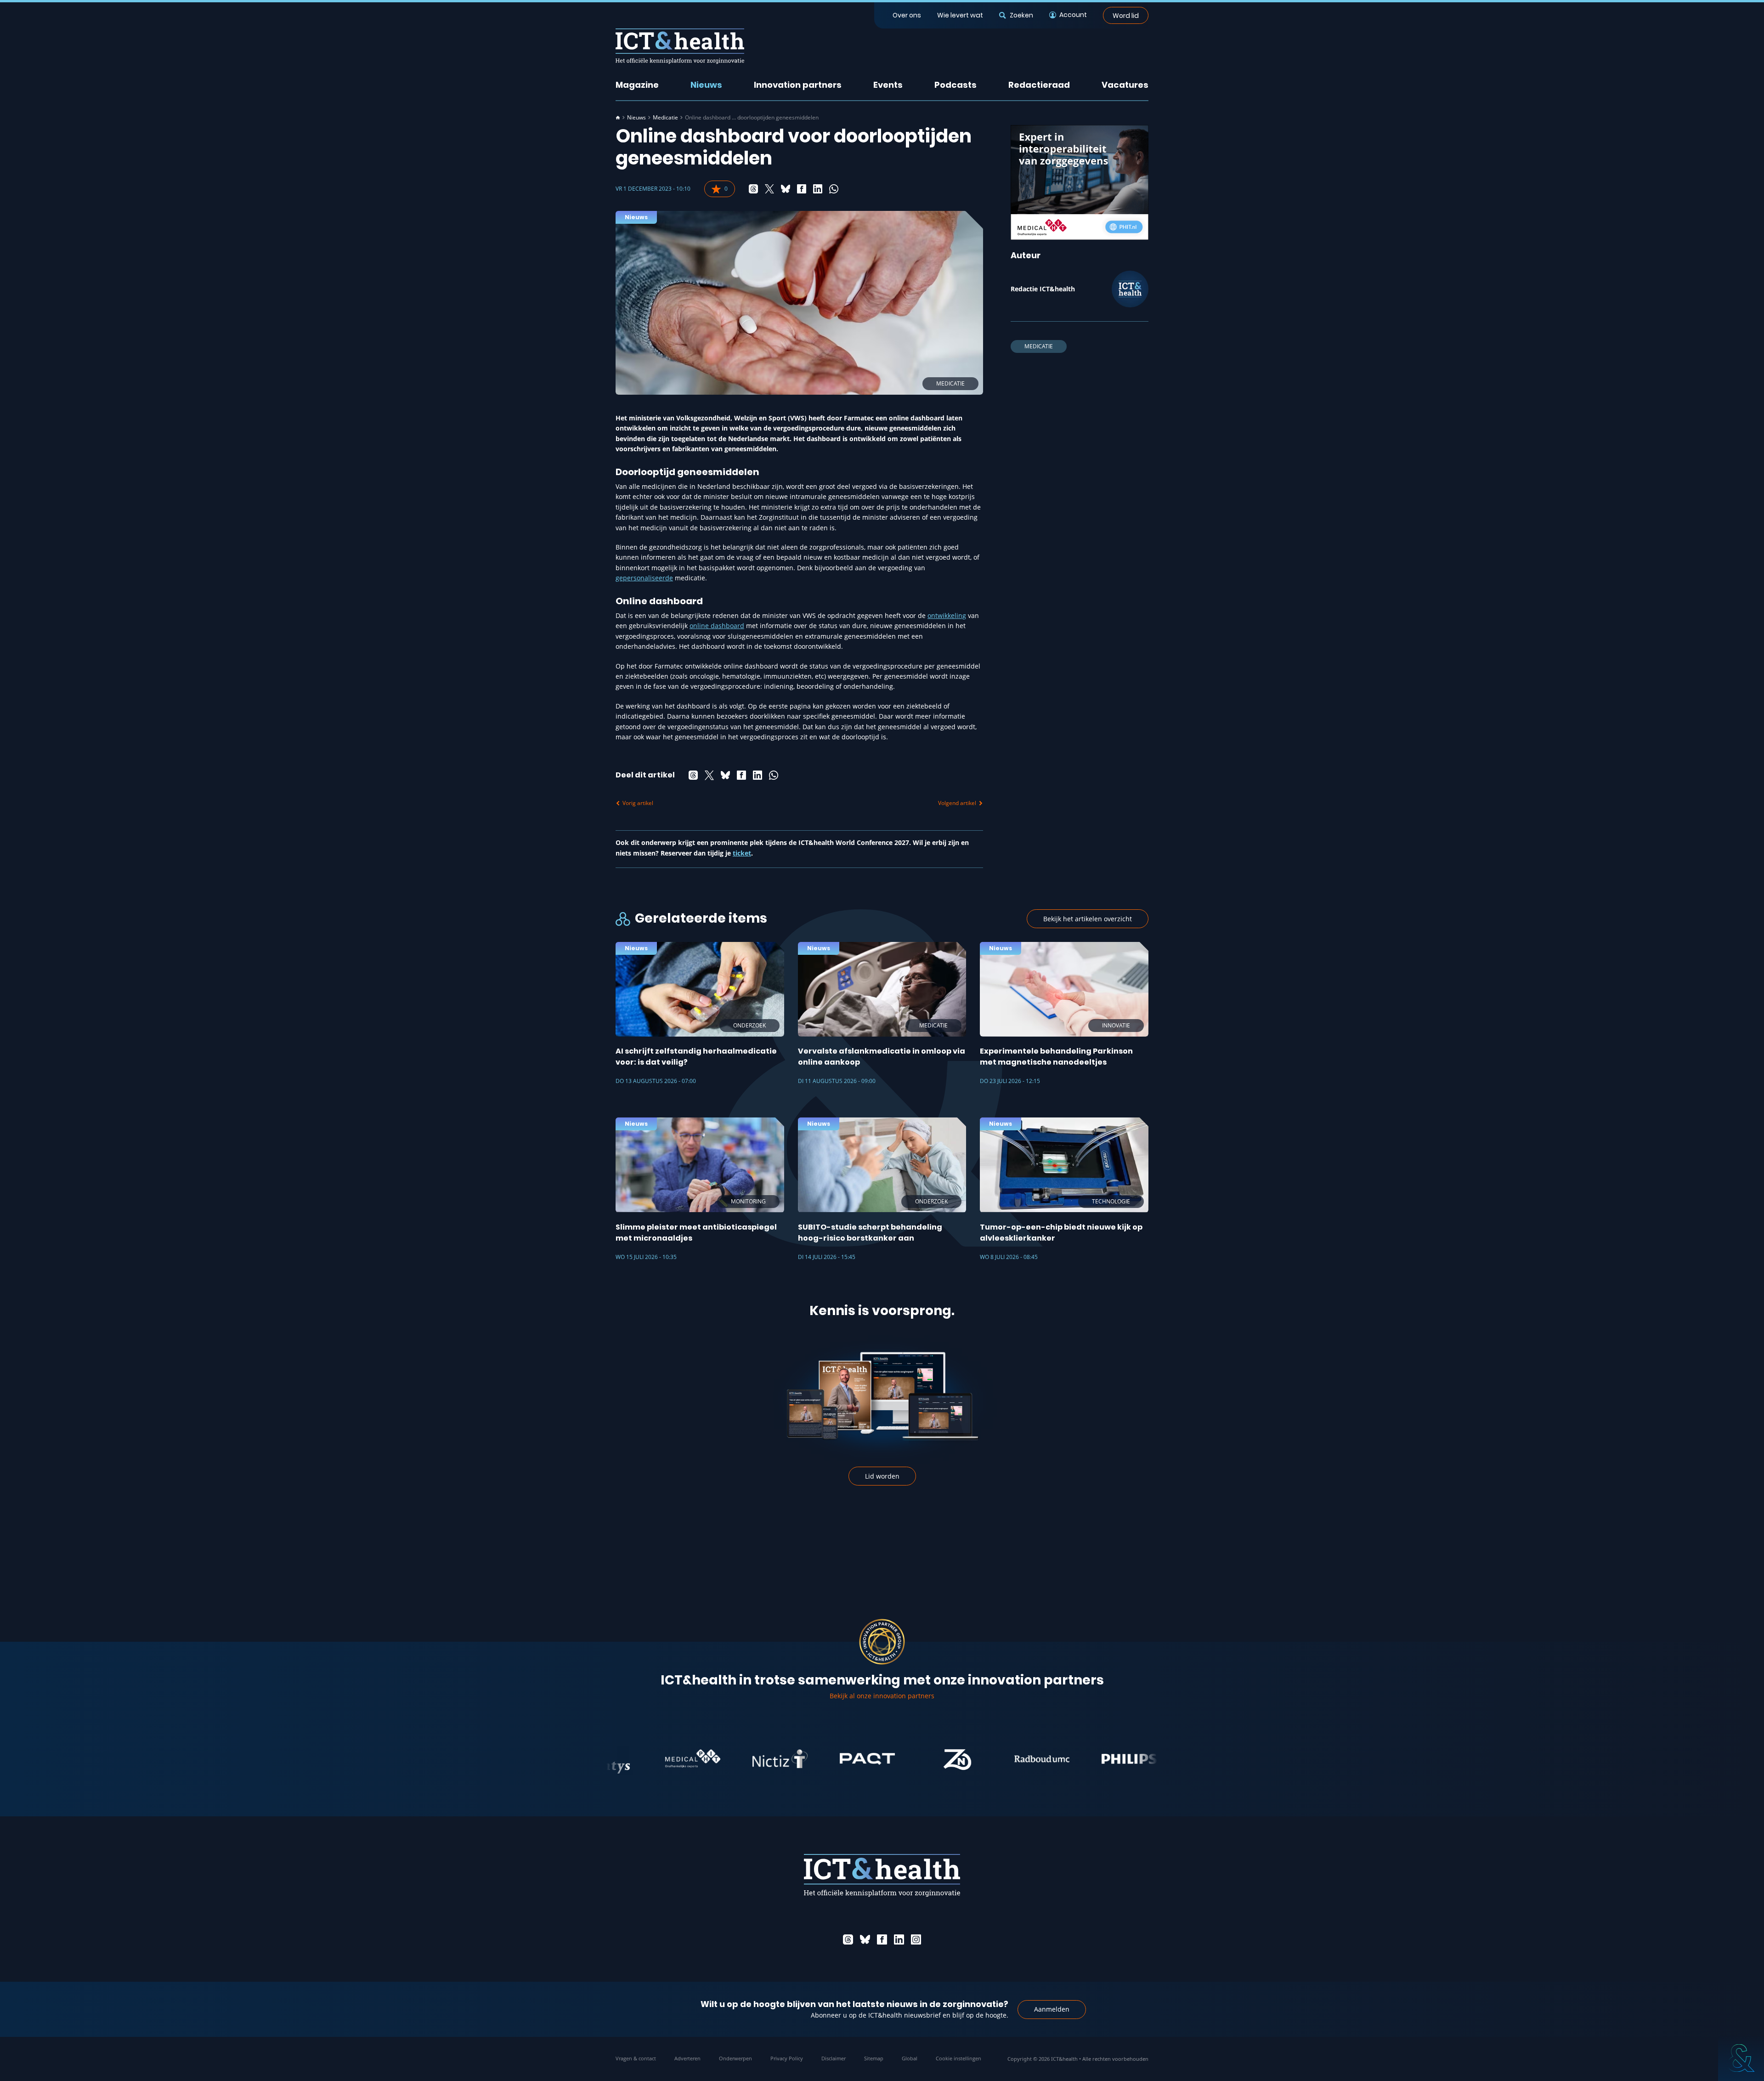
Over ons (907, 15)
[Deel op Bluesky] (786, 189)
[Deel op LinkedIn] (818, 189)
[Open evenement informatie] (1741, 2058)
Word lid (1126, 15)
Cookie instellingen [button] (958, 2058)
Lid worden (882, 1476)
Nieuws (706, 85)
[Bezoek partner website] (622, 1759)
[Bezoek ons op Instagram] (916, 1939)
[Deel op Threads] (753, 189)
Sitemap (874, 2058)
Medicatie (665, 118)
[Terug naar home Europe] (680, 46)
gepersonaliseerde (644, 578)
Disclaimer (834, 2058)
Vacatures (1125, 85)
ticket (742, 853)
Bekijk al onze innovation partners (882, 1696)
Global (910, 2058)
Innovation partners (798, 85)
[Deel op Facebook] (802, 189)
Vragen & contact (636, 2058)
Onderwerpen (735, 2058)
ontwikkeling (947, 615)
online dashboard (717, 626)
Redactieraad (1039, 85)
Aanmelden (1052, 2009)
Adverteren (687, 2058)
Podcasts (955, 85)
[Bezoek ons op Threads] (848, 1939)
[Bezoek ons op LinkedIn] (899, 1939)
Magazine (637, 85)
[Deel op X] (769, 189)
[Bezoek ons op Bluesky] (865, 1939)
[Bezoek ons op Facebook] (882, 1939)
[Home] (618, 118)
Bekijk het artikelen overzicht (1088, 919)
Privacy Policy (787, 2058)
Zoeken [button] (1021, 15)
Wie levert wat (960, 15)
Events (888, 85)
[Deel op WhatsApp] (834, 189)
